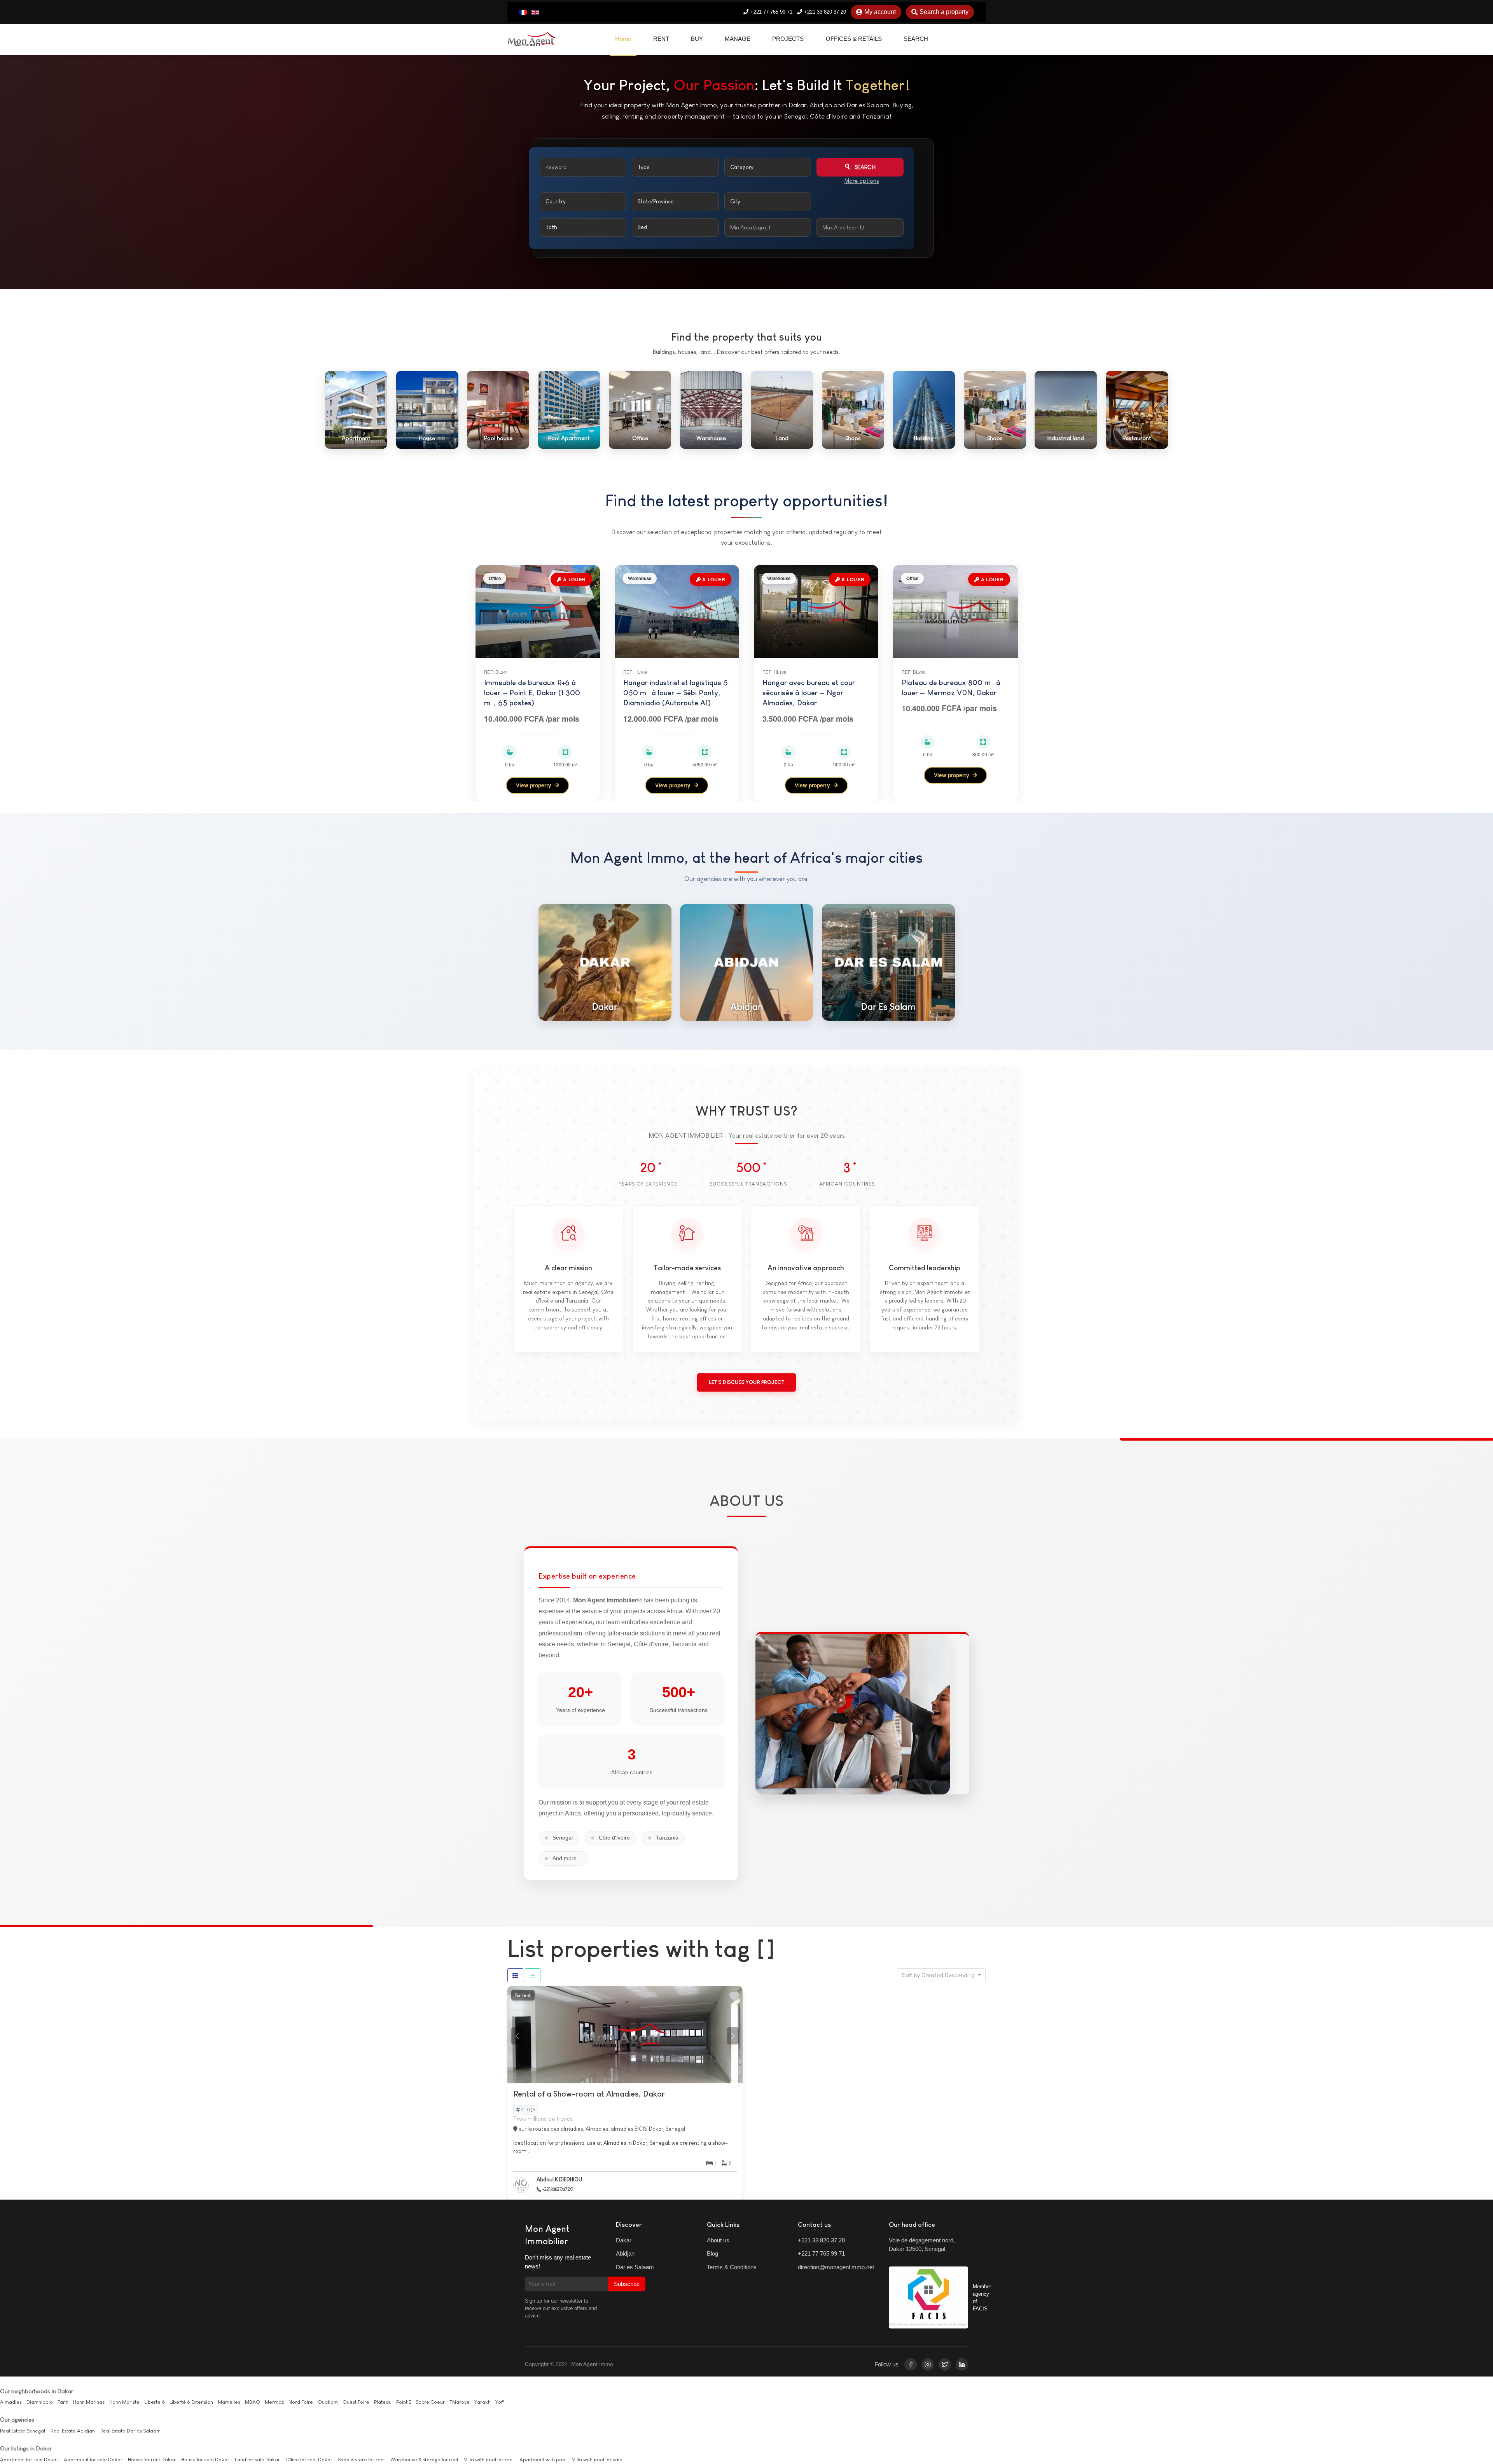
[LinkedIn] (962, 2364)
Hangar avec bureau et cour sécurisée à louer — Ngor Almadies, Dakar (809, 693)
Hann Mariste (124, 2402)
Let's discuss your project (746, 1382)
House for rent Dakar (152, 2460)
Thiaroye (460, 2402)
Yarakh (483, 2402)
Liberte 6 (155, 2402)
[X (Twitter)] (945, 2364)
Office (495, 578)
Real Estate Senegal (23, 2431)
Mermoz (274, 2402)
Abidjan (625, 2253)
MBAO (253, 2402)
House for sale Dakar (205, 2460)
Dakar (624, 2240)
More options (862, 181)
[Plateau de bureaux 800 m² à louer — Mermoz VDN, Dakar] (955, 612)
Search (864, 167)
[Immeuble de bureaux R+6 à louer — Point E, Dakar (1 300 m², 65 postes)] (538, 612)
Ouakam (328, 2402)
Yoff (499, 2402)
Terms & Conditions (732, 2267)
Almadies (11, 2402)
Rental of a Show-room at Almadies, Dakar (589, 2094)
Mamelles (229, 2402)
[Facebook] (911, 2364)
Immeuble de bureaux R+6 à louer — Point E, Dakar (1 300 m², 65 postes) (532, 693)
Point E (404, 2402)
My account (880, 12)
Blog (712, 2253)
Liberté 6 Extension (191, 2402)
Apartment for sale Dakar (93, 2460)
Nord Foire (301, 2402)
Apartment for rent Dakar (29, 2460)
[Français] (523, 12)
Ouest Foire (356, 2402)
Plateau (383, 2402)
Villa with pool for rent (489, 2460)
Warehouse (640, 578)
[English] (535, 12)
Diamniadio (40, 2402)
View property (534, 785)
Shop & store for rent (361, 2460)
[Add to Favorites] (734, 1996)
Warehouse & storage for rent (424, 2460)
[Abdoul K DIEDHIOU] (523, 2185)
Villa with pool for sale (597, 2460)
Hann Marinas (89, 2402)
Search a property (944, 12)
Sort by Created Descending (939, 1975)
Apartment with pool (543, 2460)
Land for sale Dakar (257, 2460)
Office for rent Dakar (309, 2460)
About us (718, 2240)
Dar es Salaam (635, 2267)
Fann (63, 2402)
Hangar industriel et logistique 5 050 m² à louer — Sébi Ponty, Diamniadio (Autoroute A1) (676, 693)
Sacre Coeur (430, 2402)
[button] (733, 2036)
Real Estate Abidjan (73, 2431)
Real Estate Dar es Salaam (130, 2431)
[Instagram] (928, 2364)
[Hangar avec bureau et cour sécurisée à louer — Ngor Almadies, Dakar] (816, 612)
